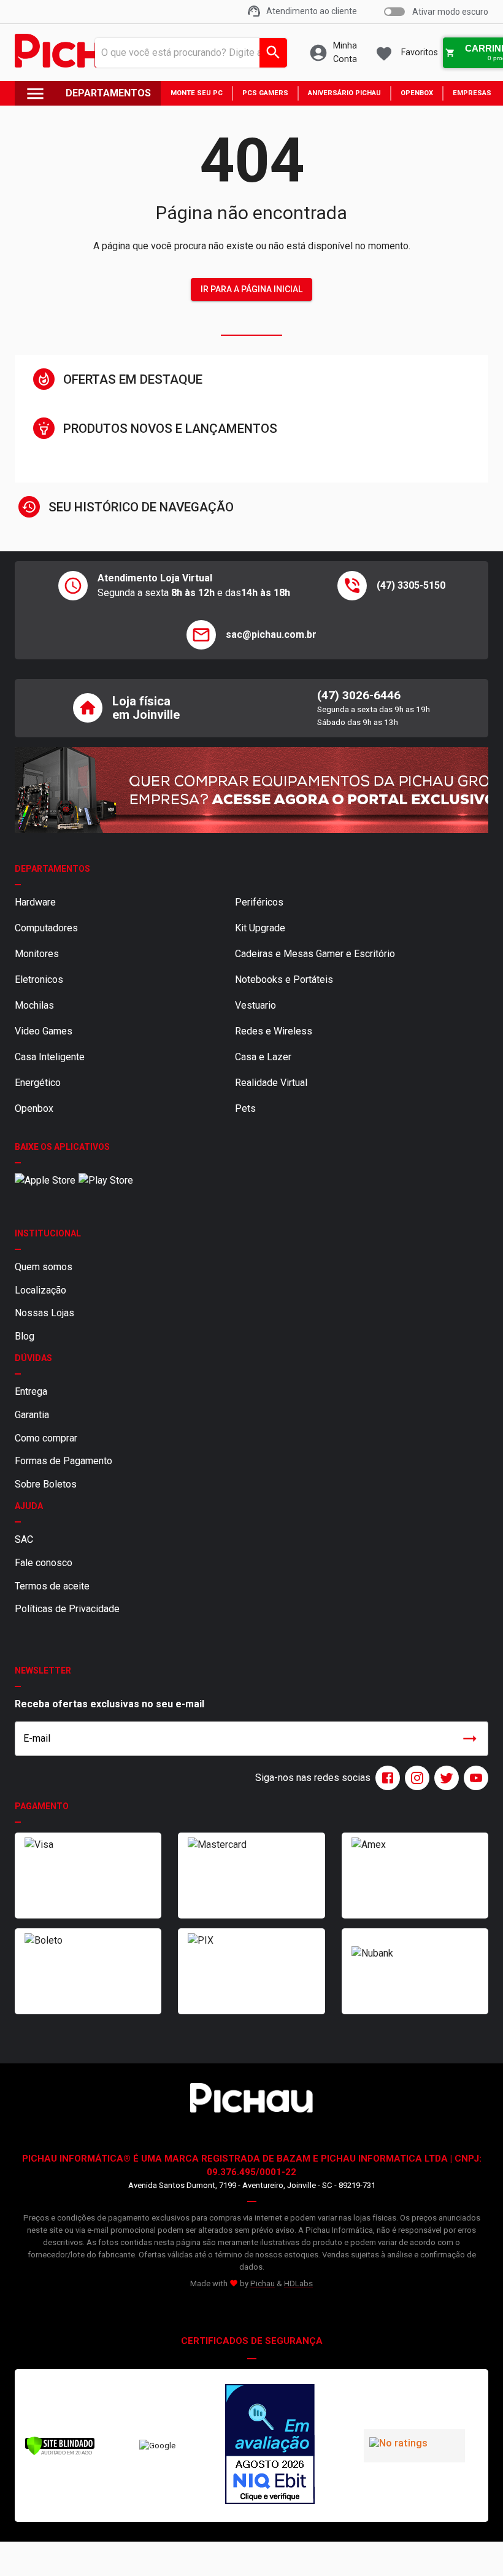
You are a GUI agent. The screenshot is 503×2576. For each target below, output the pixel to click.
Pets (245, 1108)
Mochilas (34, 1005)
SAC (24, 1539)
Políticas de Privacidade (67, 1609)
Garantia (32, 1415)
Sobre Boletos (46, 1484)
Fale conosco (44, 1563)
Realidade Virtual (271, 1083)
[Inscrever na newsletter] (470, 1739)
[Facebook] (385, 1778)
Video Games (44, 1031)
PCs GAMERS (265, 93)
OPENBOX (417, 93)
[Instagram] (415, 1778)
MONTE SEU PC (197, 93)
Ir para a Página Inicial (251, 289)
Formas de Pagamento (63, 1461)
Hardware (35, 902)
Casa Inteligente (50, 1057)
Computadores (46, 928)
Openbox (34, 1108)
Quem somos (44, 1267)
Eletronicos (39, 980)
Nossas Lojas (44, 1313)
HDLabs (298, 2283)
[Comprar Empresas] (251, 790)
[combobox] (187, 53)
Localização (40, 1290)
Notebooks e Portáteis (284, 980)
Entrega (31, 1391)
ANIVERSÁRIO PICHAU (344, 93)
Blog (25, 1336)
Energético (38, 1083)
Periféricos (259, 902)
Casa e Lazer (263, 1057)
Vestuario (255, 1005)
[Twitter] (444, 1778)
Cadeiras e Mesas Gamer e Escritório (315, 954)
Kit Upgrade (260, 928)
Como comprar (46, 1438)
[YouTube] (474, 1778)
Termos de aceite (52, 1586)
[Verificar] (60, 2453)
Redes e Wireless (274, 1031)
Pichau (263, 2283)
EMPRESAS (472, 93)
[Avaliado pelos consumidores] (270, 2446)
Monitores (37, 954)
